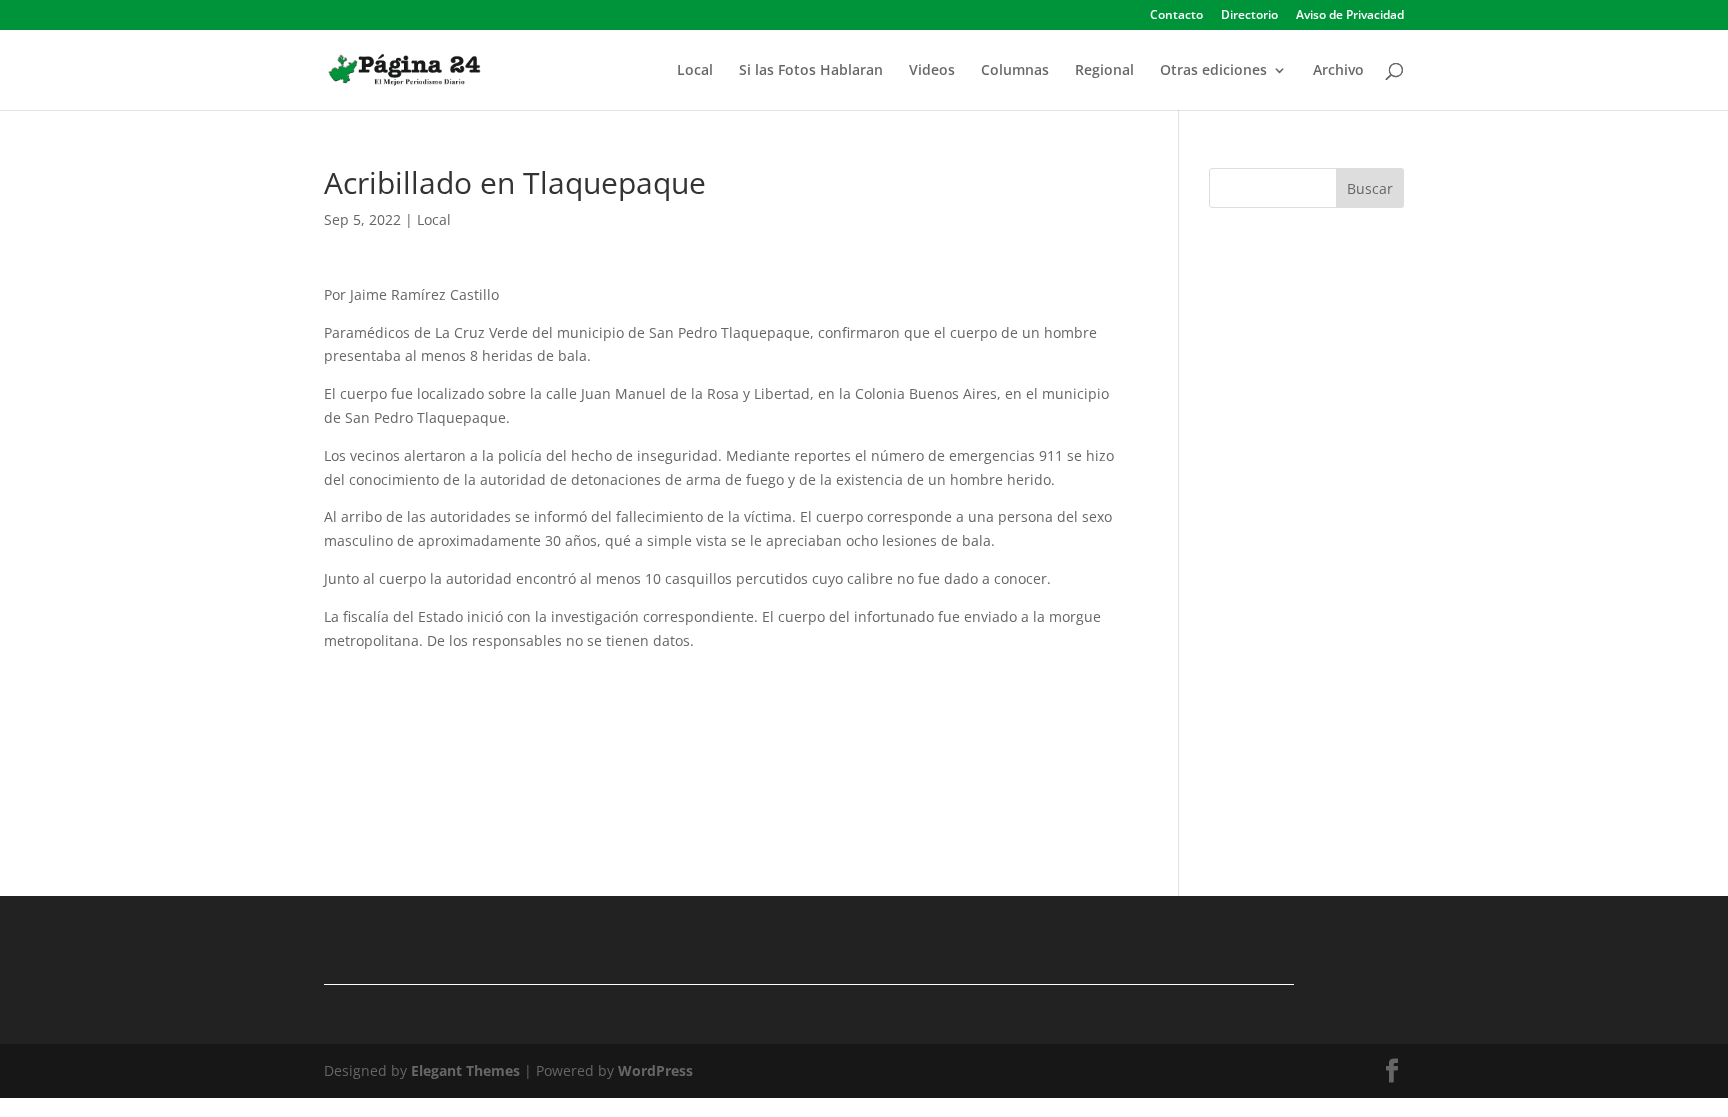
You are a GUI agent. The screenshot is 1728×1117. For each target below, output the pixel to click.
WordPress (655, 1070)
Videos (932, 71)
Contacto (1176, 16)
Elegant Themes (465, 1070)
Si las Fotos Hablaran (811, 71)
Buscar (1370, 188)
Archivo (1338, 71)
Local (695, 71)
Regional (1104, 71)
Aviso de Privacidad (1350, 16)
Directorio (1249, 16)
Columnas (1015, 71)
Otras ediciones (1213, 71)
